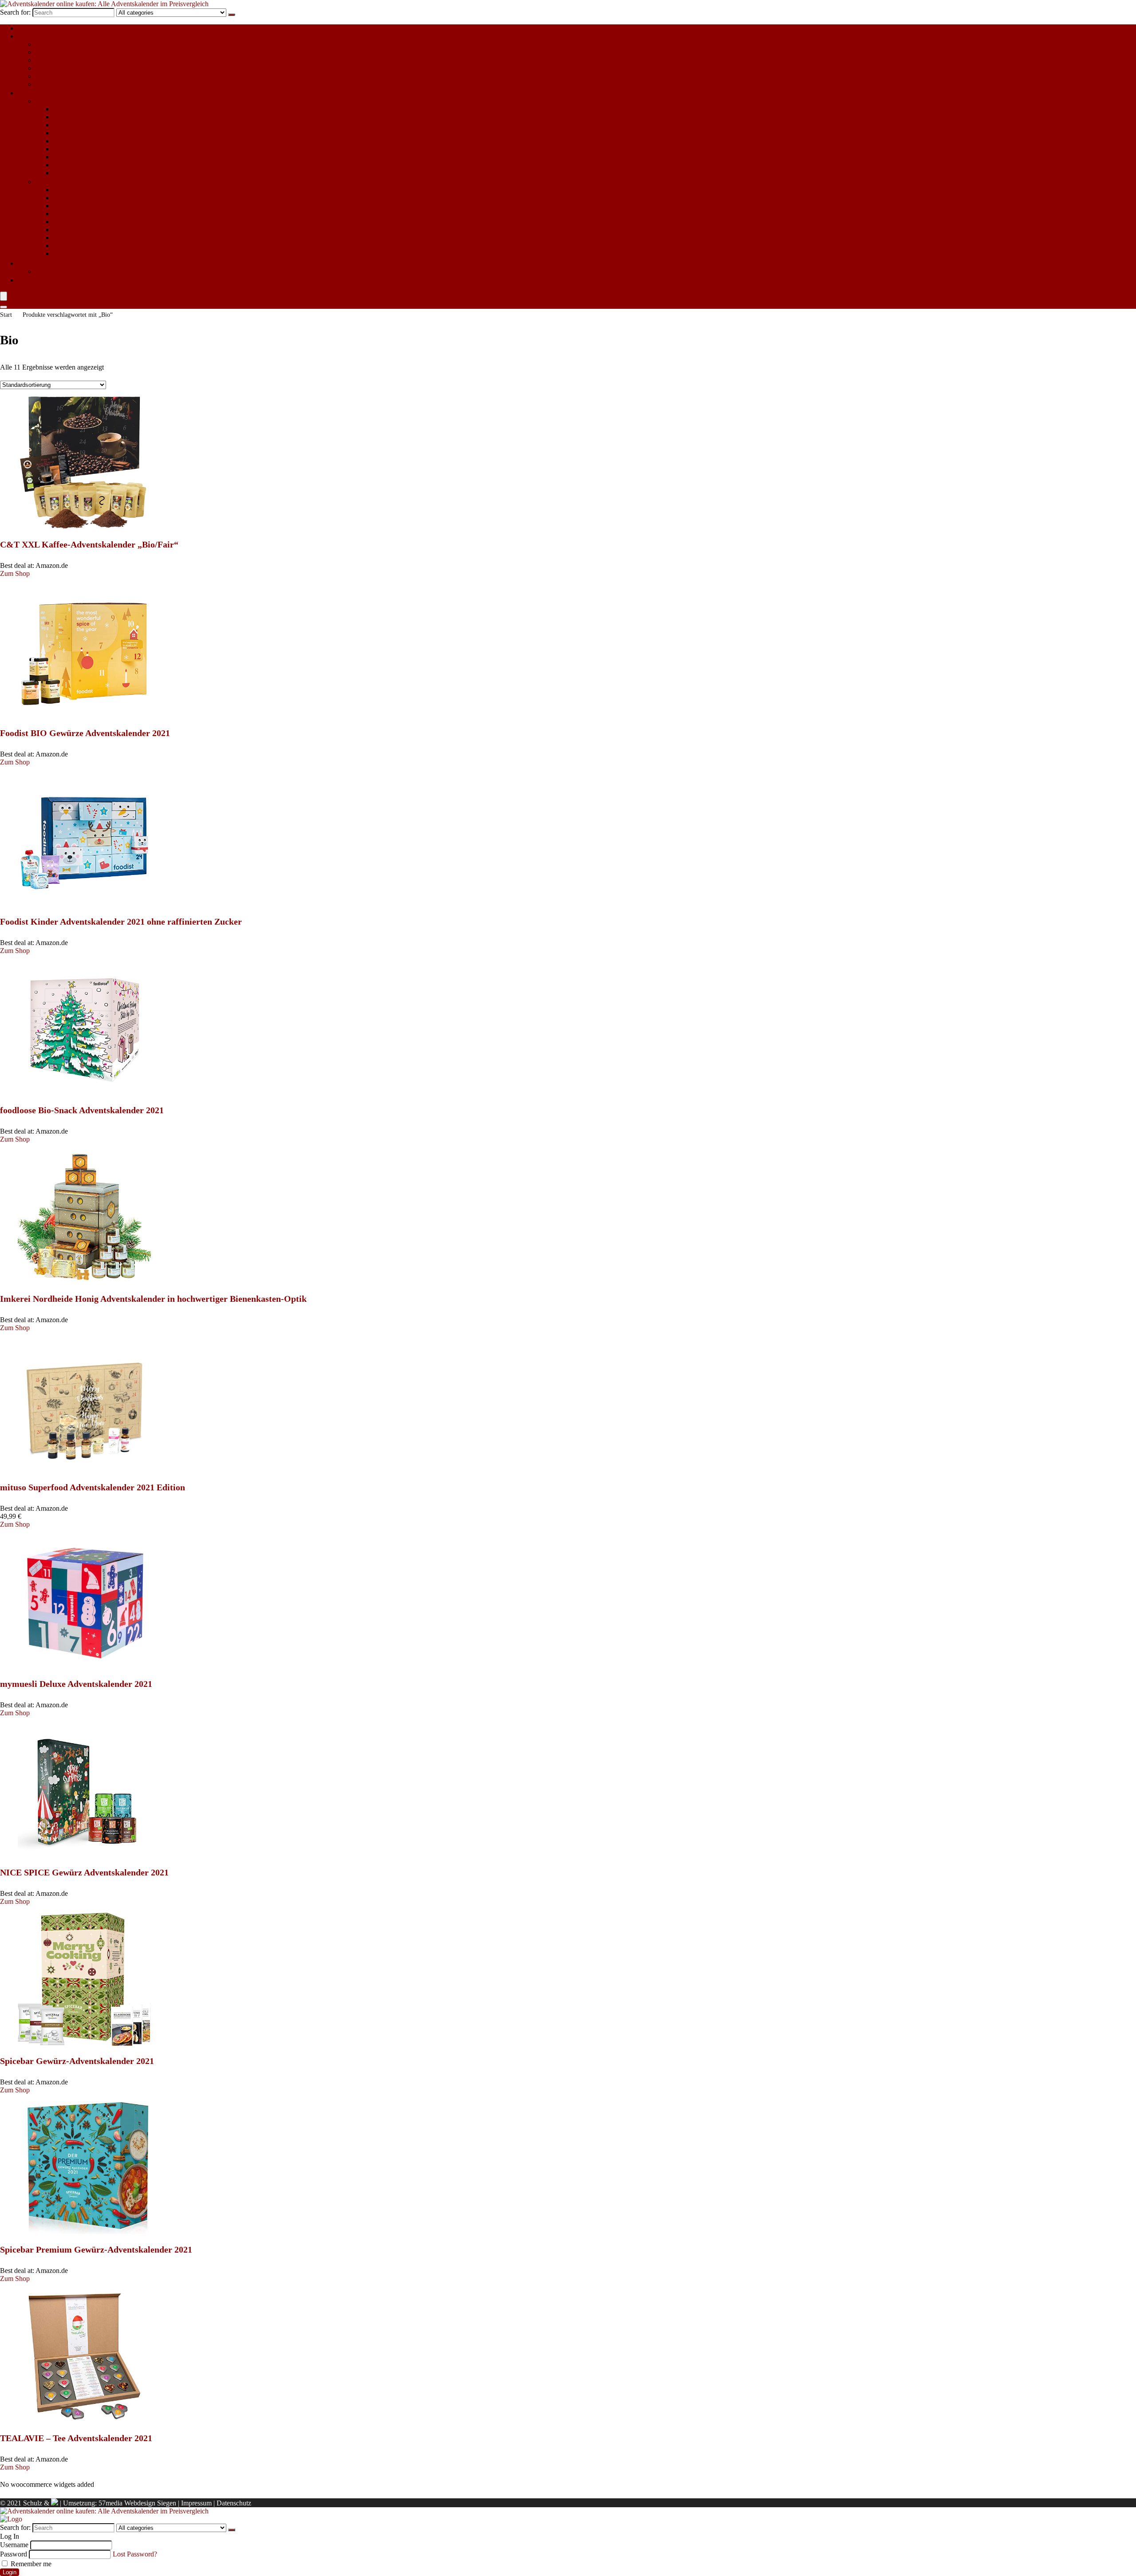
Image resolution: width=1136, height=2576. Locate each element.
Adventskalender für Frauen (75, 101)
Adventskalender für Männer (76, 182)
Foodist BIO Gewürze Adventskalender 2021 (85, 733)
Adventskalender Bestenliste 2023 (87, 280)
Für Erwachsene (41, 93)
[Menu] (4, 296)
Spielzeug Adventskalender (74, 76)
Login (10, 2572)
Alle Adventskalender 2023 (56, 28)
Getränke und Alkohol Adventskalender (109, 141)
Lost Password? (135, 2554)
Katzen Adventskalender (70, 271)
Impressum (196, 2503)
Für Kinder (33, 36)
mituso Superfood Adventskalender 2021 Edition (93, 1487)
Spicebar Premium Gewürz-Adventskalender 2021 (96, 2249)
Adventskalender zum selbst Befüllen (88, 44)
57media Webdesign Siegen (137, 2503)
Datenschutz (234, 2503)
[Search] (232, 15)
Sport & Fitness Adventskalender (99, 165)
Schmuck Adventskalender (91, 157)
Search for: (15, 12)
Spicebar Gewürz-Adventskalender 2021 (77, 2061)
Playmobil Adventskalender (74, 60)
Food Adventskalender (85, 133)
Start (6, 315)
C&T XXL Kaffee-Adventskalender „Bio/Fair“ (89, 544)
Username (14, 2545)
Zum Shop (15, 573)
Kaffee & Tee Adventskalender (97, 149)
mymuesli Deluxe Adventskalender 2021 (76, 1684)
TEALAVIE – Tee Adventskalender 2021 (76, 2438)
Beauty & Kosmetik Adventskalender (106, 117)
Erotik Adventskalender (86, 125)
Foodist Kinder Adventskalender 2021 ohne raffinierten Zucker (121, 922)
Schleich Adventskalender (72, 68)
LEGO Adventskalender (70, 52)
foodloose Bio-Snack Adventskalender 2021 (82, 1110)
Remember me (30, 2564)
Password (14, 2554)
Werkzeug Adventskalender (92, 254)
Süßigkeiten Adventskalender (77, 84)
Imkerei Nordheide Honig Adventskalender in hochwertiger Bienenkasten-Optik (153, 1299)
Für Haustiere (37, 263)
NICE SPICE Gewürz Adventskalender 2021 (84, 1872)
